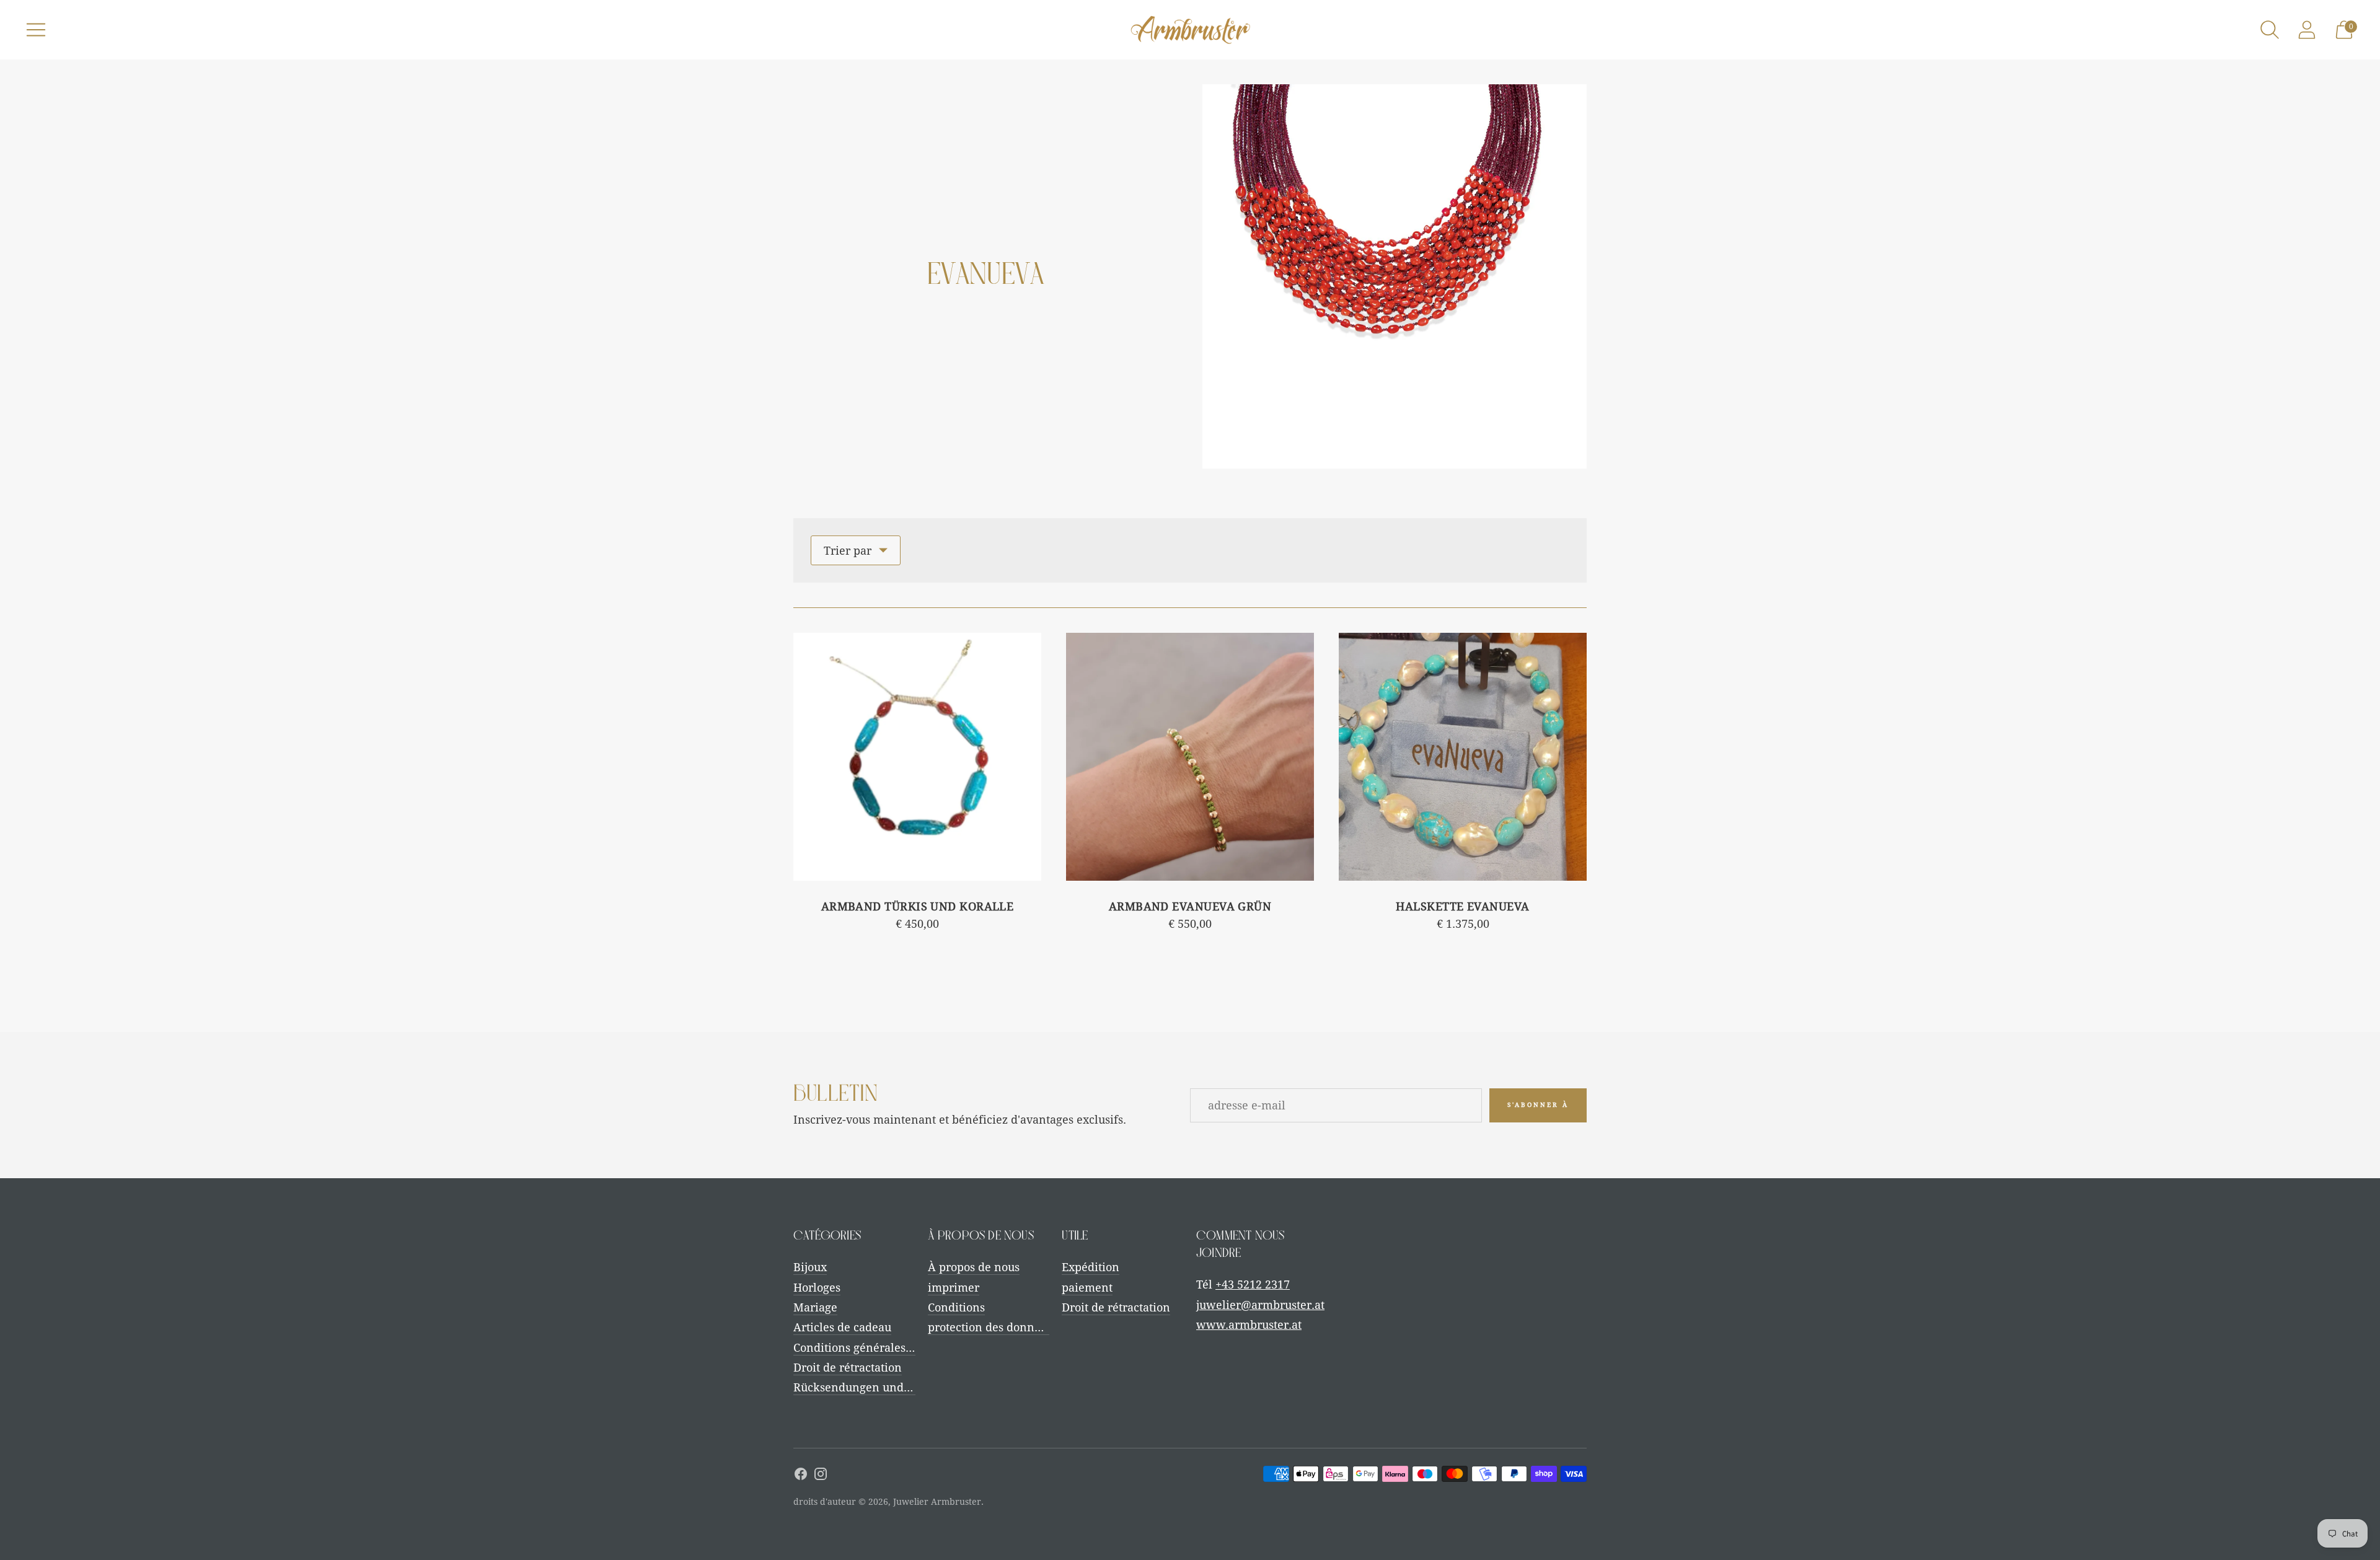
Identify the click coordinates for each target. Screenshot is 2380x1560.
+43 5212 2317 (1253, 1285)
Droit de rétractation (848, 1368)
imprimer (954, 1288)
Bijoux (810, 1267)
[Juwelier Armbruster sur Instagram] (821, 1476)
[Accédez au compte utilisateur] (2307, 30)
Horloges (817, 1288)
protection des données (990, 1327)
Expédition (1091, 1267)
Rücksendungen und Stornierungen (889, 1387)
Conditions (956, 1307)
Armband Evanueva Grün (1190, 906)
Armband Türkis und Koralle (918, 906)
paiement (1087, 1288)
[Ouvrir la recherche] (2270, 30)
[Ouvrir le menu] (36, 30)
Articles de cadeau (842, 1327)
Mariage (815, 1307)
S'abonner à (1538, 1105)
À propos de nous (974, 1267)
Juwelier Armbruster (937, 1502)
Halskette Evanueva (1462, 906)
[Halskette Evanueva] (1463, 757)
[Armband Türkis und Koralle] (917, 757)
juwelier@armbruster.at (1260, 1305)
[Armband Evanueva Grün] (1190, 757)
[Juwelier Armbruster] (1190, 30)
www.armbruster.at (1249, 1325)
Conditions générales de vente (874, 1348)
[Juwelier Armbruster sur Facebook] (801, 1476)
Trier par (848, 551)
